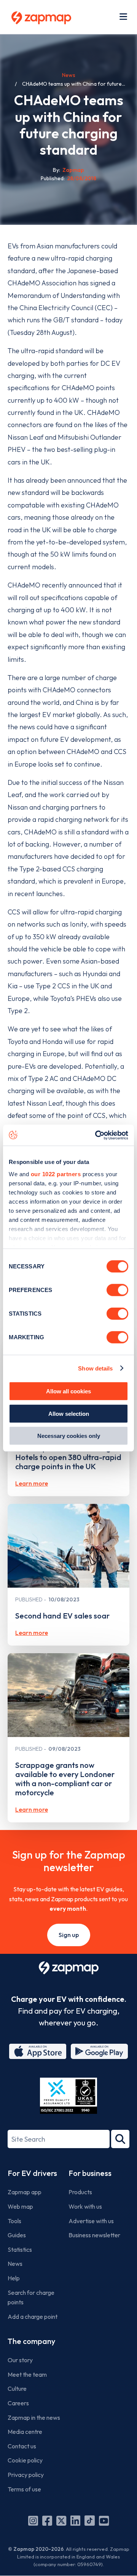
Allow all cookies (68, 1391)
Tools (14, 2221)
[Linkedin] (75, 2521)
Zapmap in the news (34, 2418)
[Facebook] (47, 2521)
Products (80, 2192)
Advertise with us (91, 2221)
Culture (17, 2389)
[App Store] (38, 2051)
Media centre (25, 2432)
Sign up (69, 1935)
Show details (95, 1368)
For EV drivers (32, 2173)
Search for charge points (31, 2297)
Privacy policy (26, 2475)
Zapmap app (25, 2192)
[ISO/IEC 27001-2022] (68, 2096)
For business (90, 2173)
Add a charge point (33, 2317)
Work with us (85, 2206)
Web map (20, 2206)
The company (31, 2341)
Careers (18, 2403)
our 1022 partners (56, 1174)
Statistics (20, 2249)
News (69, 75)
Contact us (22, 2446)
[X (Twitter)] (61, 2521)
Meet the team (27, 2374)
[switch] (117, 1290)
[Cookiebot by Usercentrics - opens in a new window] (97, 1135)
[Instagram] (33, 2521)
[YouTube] (104, 2521)
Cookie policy (25, 2460)
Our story (20, 2360)
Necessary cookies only (69, 1436)
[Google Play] (99, 2051)
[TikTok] (90, 2521)
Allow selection (69, 1413)
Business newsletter (94, 2235)
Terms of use (24, 2489)
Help (14, 2278)
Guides (17, 2235)
